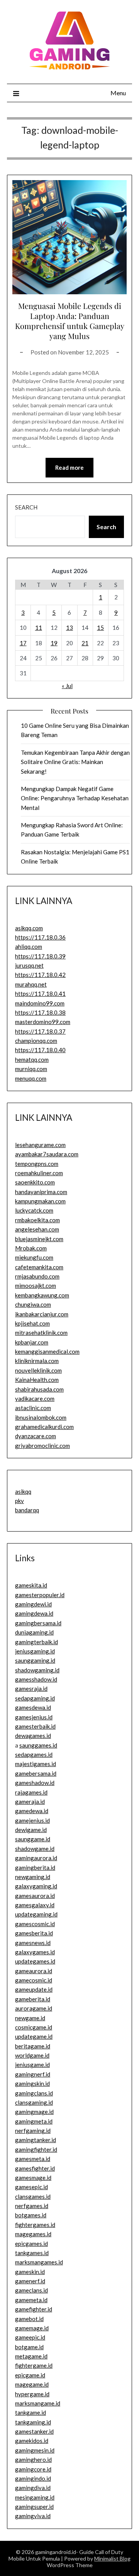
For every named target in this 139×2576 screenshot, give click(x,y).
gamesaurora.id (35, 1896)
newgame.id (30, 2018)
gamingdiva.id (33, 2488)
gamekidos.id (32, 2441)
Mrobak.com (31, 1248)
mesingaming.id (35, 2497)
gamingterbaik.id (36, 1642)
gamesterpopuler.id (40, 1595)
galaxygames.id (35, 1952)
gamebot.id (29, 2319)
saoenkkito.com (35, 1182)
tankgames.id (32, 2253)
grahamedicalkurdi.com (44, 1427)
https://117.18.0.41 (40, 994)
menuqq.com (31, 1078)
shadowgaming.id (37, 1670)
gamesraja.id (31, 1689)
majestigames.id (36, 1764)
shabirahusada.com (39, 1389)
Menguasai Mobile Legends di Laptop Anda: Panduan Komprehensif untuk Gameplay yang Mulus (70, 321)
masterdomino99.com (43, 1022)
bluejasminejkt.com (39, 1239)
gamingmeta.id (34, 2121)
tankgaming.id (33, 2422)
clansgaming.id (34, 2102)
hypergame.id (32, 2394)
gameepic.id (30, 2337)
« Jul (67, 686)
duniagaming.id (34, 1632)
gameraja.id (30, 1802)
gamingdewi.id (33, 1604)
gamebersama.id (36, 1773)
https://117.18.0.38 (40, 1012)
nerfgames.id (32, 2206)
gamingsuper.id (34, 2507)
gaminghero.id (33, 2460)
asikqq (23, 1491)
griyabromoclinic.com (42, 1446)
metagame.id (31, 2356)
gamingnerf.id (33, 2074)
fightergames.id (35, 2225)
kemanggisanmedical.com (47, 1351)
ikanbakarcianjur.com (42, 1314)
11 (39, 628)
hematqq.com (32, 1059)
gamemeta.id (31, 2300)
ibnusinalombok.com (41, 1417)
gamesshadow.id (36, 1679)
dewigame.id (31, 1830)
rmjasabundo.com (37, 1276)
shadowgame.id (35, 1849)
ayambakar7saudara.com (47, 1154)
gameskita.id (31, 1585)
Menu (118, 93)
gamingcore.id (33, 2469)
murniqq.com (31, 1069)
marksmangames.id (39, 2262)
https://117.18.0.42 (40, 975)
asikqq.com (29, 928)
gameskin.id (30, 2272)
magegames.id (33, 2234)
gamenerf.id (30, 2281)
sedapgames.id (34, 1754)
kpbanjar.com (32, 1342)
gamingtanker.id (36, 2140)
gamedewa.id (32, 1811)
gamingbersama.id (38, 1623)
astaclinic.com (33, 1408)
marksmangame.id (38, 2403)
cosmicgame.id (34, 2027)
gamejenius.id (32, 1820)
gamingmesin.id (35, 2450)
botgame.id (29, 2347)
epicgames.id (31, 2244)
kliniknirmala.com (37, 1361)
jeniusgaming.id (35, 1651)
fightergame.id (34, 2365)
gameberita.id (33, 1999)
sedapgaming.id (35, 1698)
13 (69, 628)
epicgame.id (30, 2375)
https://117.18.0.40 (40, 1050)
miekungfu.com (34, 1257)
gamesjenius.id (34, 1717)
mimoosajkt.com (36, 1285)
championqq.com (36, 1041)
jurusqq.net (29, 965)
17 (23, 643)
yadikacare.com (35, 1398)
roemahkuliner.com (39, 1173)
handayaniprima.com (41, 1192)
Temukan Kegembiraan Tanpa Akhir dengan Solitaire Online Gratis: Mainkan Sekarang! (75, 762)
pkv (19, 1501)
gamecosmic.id (34, 1980)
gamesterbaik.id (35, 1726)
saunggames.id (38, 1745)
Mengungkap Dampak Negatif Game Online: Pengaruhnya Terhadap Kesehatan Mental (75, 798)
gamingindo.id (33, 2478)
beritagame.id (33, 2046)
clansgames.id (33, 2196)
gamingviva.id (33, 2516)
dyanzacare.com (36, 1436)
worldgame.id (32, 2055)
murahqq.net (31, 984)
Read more (69, 467)
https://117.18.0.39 (40, 956)
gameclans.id (31, 2290)
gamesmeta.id (33, 2159)
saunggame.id (33, 1839)
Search (26, 507)
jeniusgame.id (32, 2065)
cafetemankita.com (39, 1267)
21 (85, 643)
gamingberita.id (35, 1867)
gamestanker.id (34, 2431)
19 (54, 643)
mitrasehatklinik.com (41, 1333)
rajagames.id (31, 1792)
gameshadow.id (35, 1783)
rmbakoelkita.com (37, 1220)
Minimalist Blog (112, 2558)
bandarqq (27, 1510)
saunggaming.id (35, 1660)
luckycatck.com (34, 1210)
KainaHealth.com (37, 1380)
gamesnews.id (33, 1943)
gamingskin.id (32, 2083)
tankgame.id (31, 2412)
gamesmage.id (33, 2178)
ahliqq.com (29, 946)
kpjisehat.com (32, 1323)
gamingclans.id (34, 2093)
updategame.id (34, 2036)
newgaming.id (33, 1877)
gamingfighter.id (36, 2149)
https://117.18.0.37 (40, 1031)
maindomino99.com (40, 1003)
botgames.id (31, 2215)
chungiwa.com (33, 1304)
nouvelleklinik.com (38, 1370)
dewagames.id (33, 1736)
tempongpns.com (37, 1164)
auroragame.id (34, 2008)
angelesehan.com (37, 1229)
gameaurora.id (34, 1971)
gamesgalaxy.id (35, 1905)
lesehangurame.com (40, 1145)
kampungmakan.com (40, 1201)
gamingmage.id (34, 2112)
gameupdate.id (34, 1989)
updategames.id (35, 1961)
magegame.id (32, 2384)
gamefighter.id (34, 2309)
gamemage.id (32, 2328)
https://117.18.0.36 (40, 937)
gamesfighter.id (35, 2168)
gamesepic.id (31, 2187)
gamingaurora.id (36, 1858)
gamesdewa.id (33, 1707)
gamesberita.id (34, 1933)
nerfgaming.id (33, 2131)
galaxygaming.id (36, 1886)
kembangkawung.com (42, 1295)
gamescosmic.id (35, 1924)
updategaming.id (36, 1914)
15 (100, 628)
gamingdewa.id (34, 1613)
